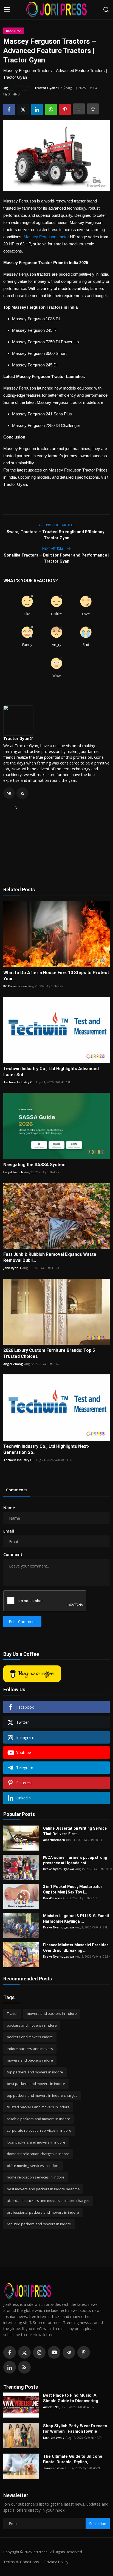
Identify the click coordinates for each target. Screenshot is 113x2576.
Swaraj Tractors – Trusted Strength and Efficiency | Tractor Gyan (56, 535)
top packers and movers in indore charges (42, 2095)
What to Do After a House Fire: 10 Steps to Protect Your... (56, 976)
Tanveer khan (54, 2468)
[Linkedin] (10, 2367)
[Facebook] (10, 2352)
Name (9, 1508)
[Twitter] (24, 2352)
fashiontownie (54, 2437)
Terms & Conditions (21, 2562)
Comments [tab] (17, 1490)
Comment (13, 1554)
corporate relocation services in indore (39, 2130)
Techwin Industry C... (19, 1082)
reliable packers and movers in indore (39, 2119)
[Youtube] (54, 2352)
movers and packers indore (30, 2060)
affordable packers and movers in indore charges (48, 2200)
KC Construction (15, 986)
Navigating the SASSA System (34, 1165)
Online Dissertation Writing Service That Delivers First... (75, 1831)
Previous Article (60, 525)
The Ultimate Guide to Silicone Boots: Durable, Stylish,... (73, 2459)
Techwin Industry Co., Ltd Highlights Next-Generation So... (46, 1449)
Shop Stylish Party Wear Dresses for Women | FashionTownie (75, 2429)
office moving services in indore (33, 2166)
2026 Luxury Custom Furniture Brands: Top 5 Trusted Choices (49, 1353)
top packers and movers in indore (35, 2072)
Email (9, 1531)
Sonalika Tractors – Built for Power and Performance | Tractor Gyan (56, 558)
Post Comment (22, 1622)
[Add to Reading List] (93, 109)
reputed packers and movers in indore (39, 2224)
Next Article (53, 548)
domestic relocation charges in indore (38, 2154)
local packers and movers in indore (36, 2142)
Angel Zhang (13, 1364)
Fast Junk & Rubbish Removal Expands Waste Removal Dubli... (50, 1257)
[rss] (24, 2367)
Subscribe (98, 2524)
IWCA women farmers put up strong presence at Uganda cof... (75, 1860)
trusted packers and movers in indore (38, 2107)
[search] (106, 10)
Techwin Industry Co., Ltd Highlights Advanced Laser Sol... (51, 1072)
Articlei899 (51, 2407)
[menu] (7, 10)
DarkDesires (52, 1898)
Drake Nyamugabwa (59, 1869)
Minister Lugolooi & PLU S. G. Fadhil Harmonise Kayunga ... (76, 1919)
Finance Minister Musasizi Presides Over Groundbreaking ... (76, 1948)
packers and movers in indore (32, 2025)
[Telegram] (69, 2352)
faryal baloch (13, 1172)
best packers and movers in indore (36, 2084)
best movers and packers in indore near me (43, 2189)
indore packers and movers (30, 2049)
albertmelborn (54, 1840)
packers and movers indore (30, 2037)
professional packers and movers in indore (43, 2212)
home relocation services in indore (36, 2177)
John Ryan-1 (12, 1268)
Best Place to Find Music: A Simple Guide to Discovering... (72, 2398)
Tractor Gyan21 (19, 738)
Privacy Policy (56, 2562)
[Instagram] (39, 2352)
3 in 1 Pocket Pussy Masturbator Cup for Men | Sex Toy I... (73, 1889)
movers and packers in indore (52, 2013)
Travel (12, 2013)
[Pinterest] (84, 2352)
